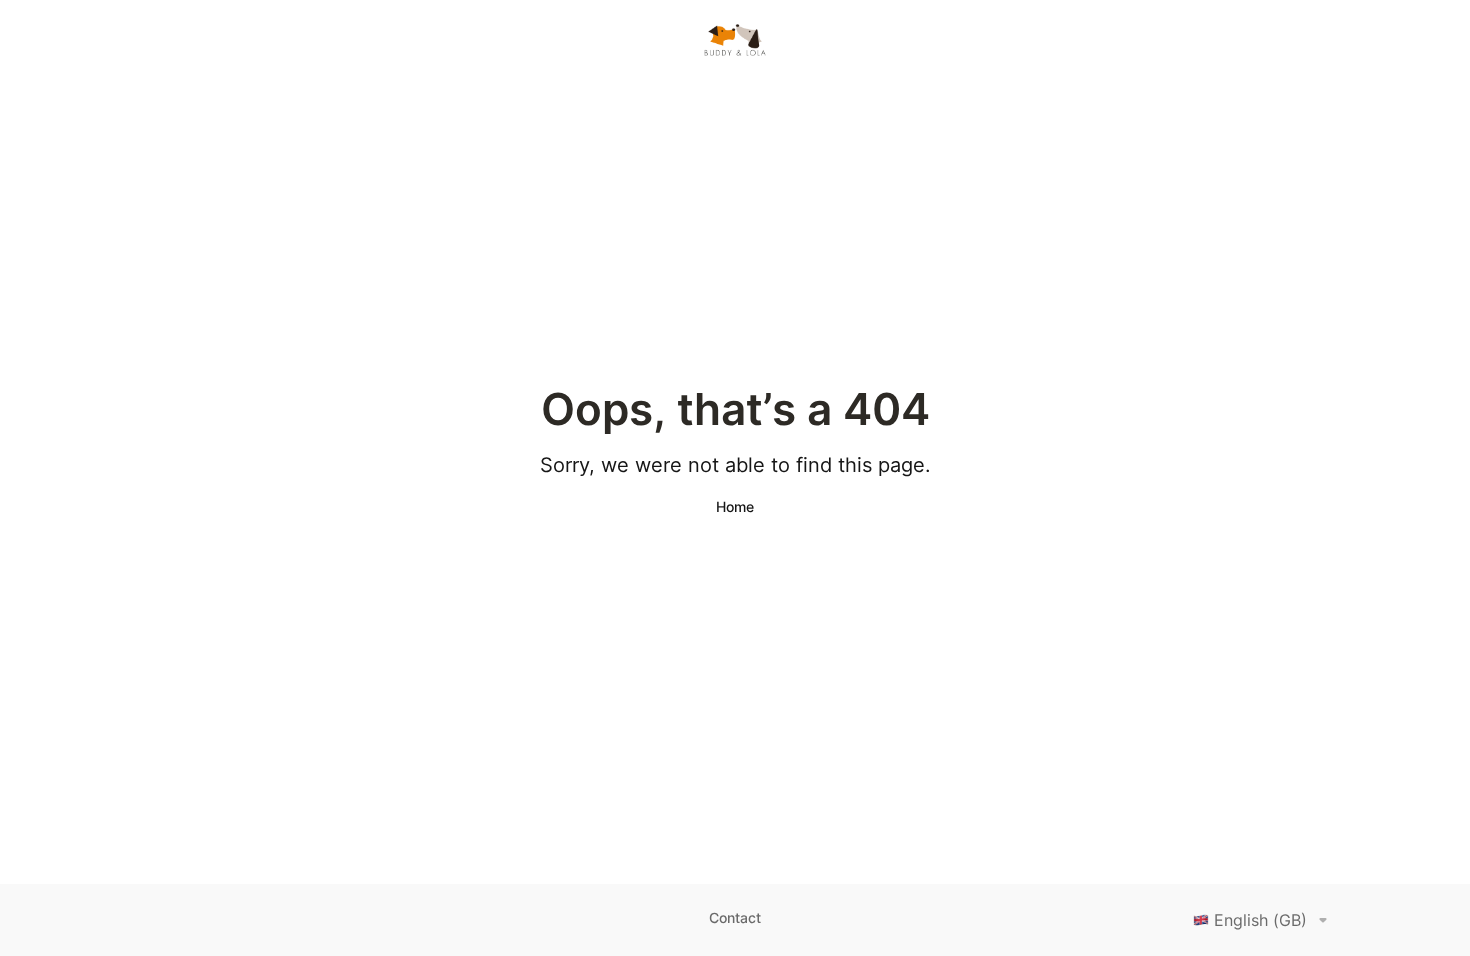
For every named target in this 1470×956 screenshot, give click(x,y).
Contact (735, 917)
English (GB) (1260, 920)
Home (735, 506)
